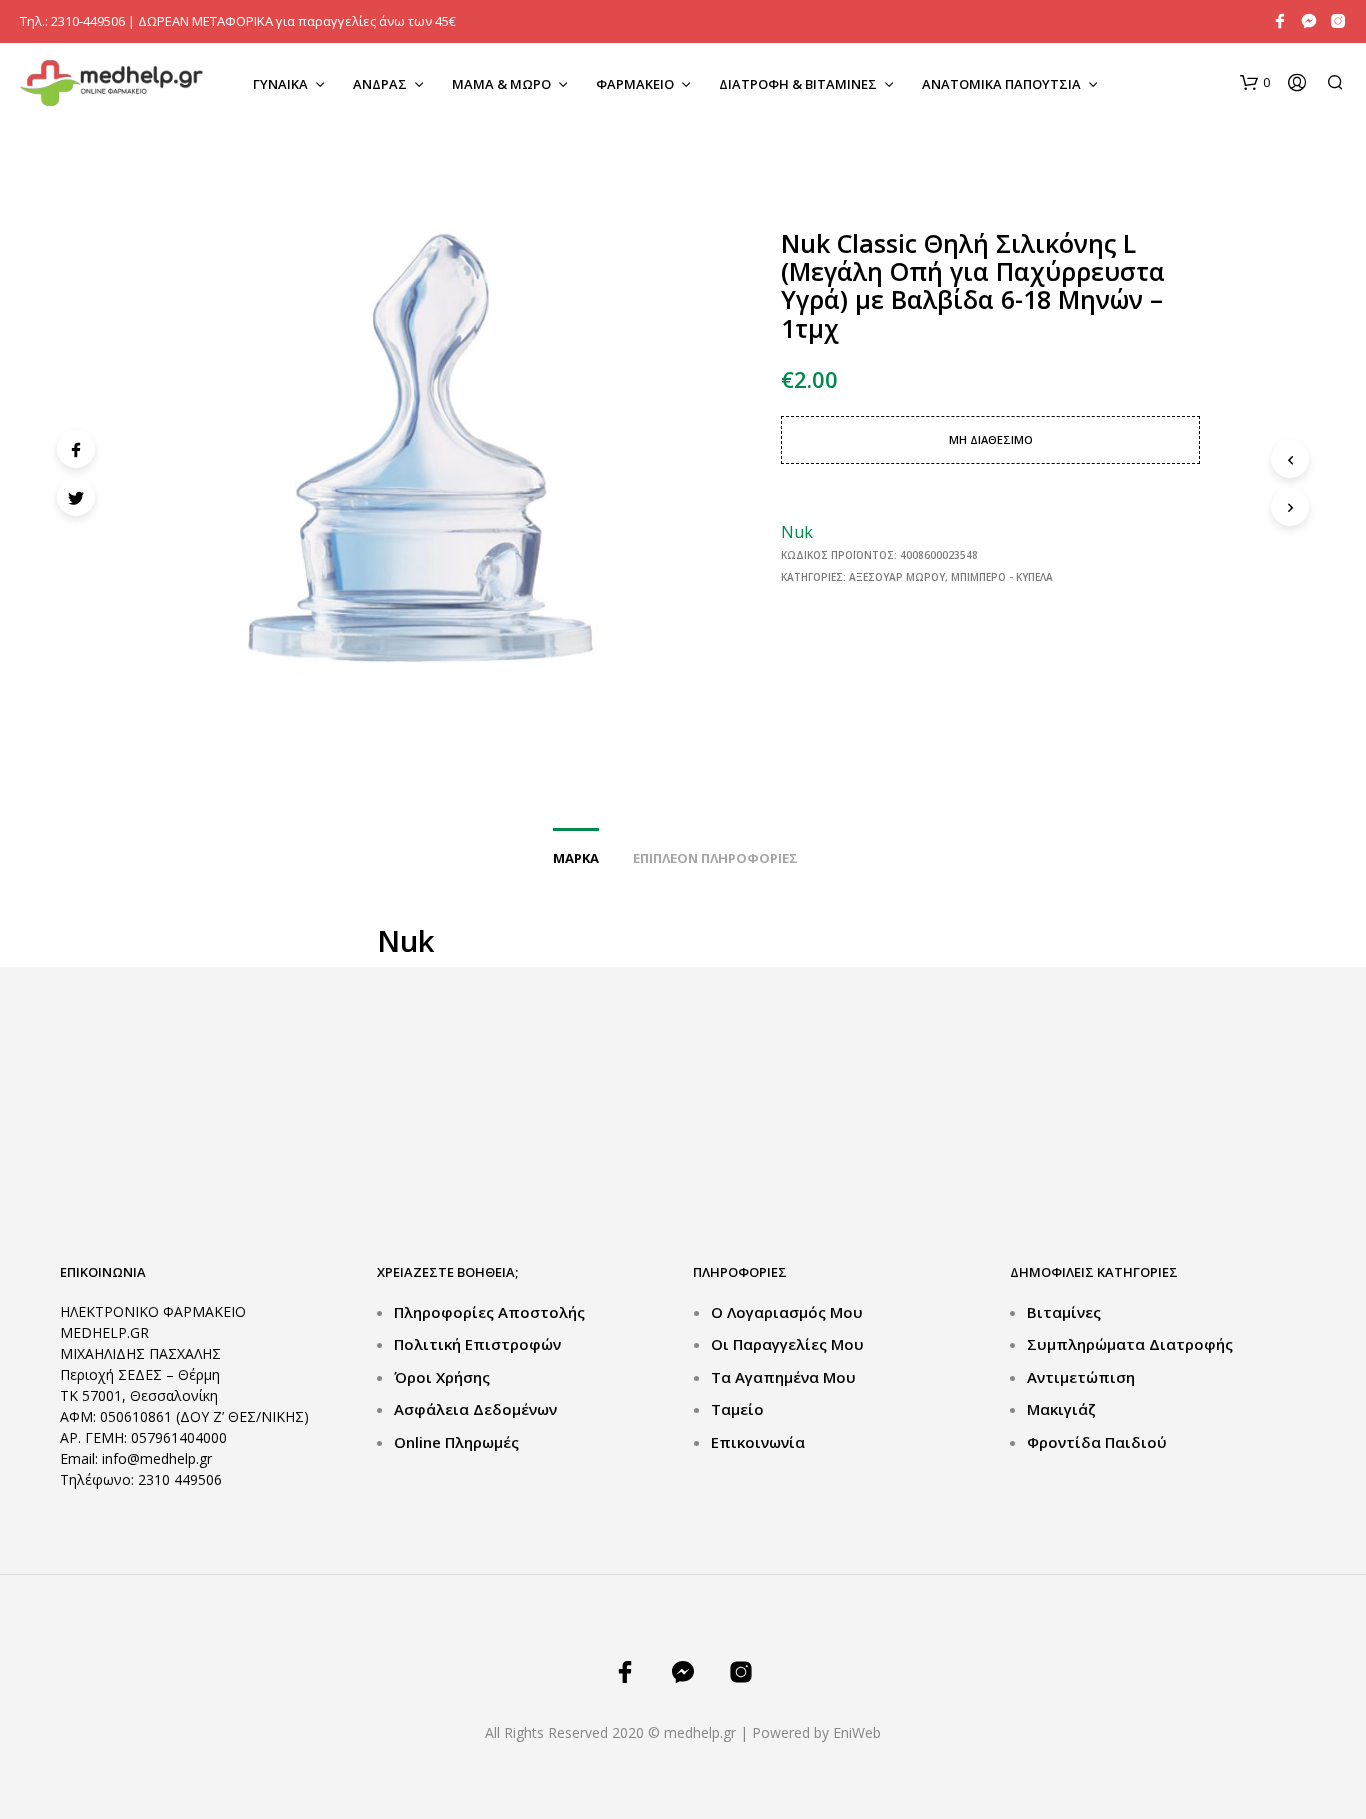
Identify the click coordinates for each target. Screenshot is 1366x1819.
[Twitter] (76, 497)
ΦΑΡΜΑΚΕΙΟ (635, 84)
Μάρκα (576, 858)
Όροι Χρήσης (442, 1377)
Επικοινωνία (758, 1442)
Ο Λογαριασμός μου (787, 1312)
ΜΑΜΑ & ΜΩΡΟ (501, 84)
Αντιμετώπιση (1081, 1377)
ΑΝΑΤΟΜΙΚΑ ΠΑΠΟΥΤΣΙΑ (1001, 84)
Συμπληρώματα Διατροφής (1130, 1344)
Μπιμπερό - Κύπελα (1002, 577)
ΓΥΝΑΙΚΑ (280, 84)
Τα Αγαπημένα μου (783, 1377)
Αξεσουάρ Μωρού (897, 577)
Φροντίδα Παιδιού (1097, 1442)
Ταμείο (737, 1409)
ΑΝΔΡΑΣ (380, 84)
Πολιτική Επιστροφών (477, 1344)
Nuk (797, 532)
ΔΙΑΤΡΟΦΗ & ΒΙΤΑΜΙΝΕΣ (798, 84)
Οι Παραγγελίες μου (787, 1344)
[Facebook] (76, 449)
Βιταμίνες (1064, 1312)
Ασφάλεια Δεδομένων (475, 1409)
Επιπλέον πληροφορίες (715, 858)
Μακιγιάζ (1061, 1409)
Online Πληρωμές (456, 1442)
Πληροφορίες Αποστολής (489, 1312)
